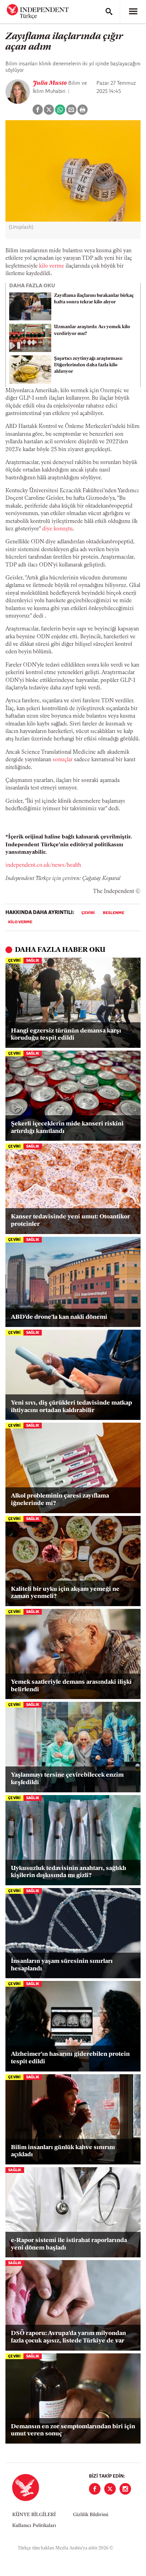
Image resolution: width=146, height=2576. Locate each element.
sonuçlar (63, 760)
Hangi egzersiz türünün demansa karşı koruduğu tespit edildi (66, 1035)
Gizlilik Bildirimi (91, 2515)
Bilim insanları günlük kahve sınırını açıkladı (63, 2151)
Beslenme (114, 913)
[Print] (83, 110)
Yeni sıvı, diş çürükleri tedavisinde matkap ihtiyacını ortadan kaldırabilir (71, 1407)
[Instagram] (125, 2489)
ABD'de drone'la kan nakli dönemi (59, 1317)
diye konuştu (57, 529)
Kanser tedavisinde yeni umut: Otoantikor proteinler (70, 1221)
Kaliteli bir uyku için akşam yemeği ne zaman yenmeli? (65, 1593)
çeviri (88, 913)
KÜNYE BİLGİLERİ (34, 2515)
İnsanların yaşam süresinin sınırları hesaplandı (62, 1965)
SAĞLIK (33, 961)
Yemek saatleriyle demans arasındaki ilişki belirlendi (71, 1686)
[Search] (109, 12)
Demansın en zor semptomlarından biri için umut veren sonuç (73, 2431)
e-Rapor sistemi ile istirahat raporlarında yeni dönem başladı (69, 2244)
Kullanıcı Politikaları (34, 2526)
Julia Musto (50, 83)
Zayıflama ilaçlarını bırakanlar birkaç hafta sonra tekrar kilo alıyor (94, 299)
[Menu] (133, 12)
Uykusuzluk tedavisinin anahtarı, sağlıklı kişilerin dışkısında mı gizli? (69, 1872)
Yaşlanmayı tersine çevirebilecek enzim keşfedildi (67, 1779)
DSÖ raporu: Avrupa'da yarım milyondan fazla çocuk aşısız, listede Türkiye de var (68, 2337)
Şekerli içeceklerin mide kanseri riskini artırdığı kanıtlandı (67, 1128)
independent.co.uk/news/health (43, 865)
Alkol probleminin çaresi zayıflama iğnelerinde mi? (60, 1500)
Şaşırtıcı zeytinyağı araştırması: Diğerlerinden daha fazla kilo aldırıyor (88, 365)
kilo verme (52, 266)
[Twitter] (110, 2489)
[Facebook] (95, 2489)
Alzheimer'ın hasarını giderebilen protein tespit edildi (70, 2058)
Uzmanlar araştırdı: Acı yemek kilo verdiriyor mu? (92, 330)
